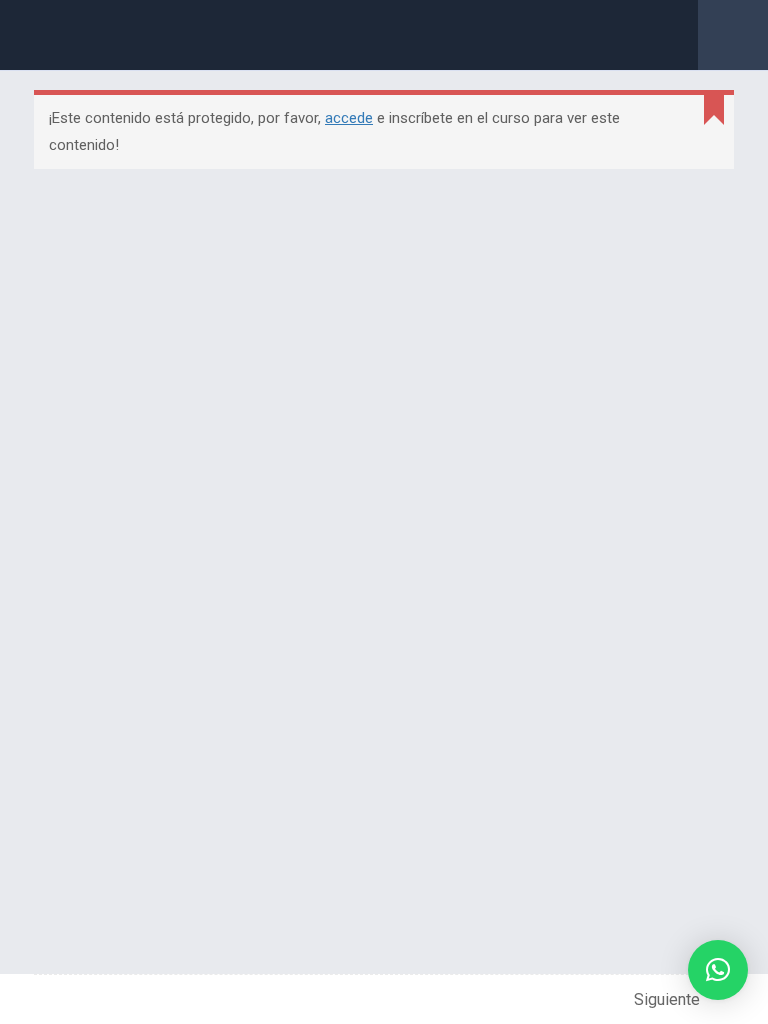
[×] (718, 970)
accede (349, 118)
